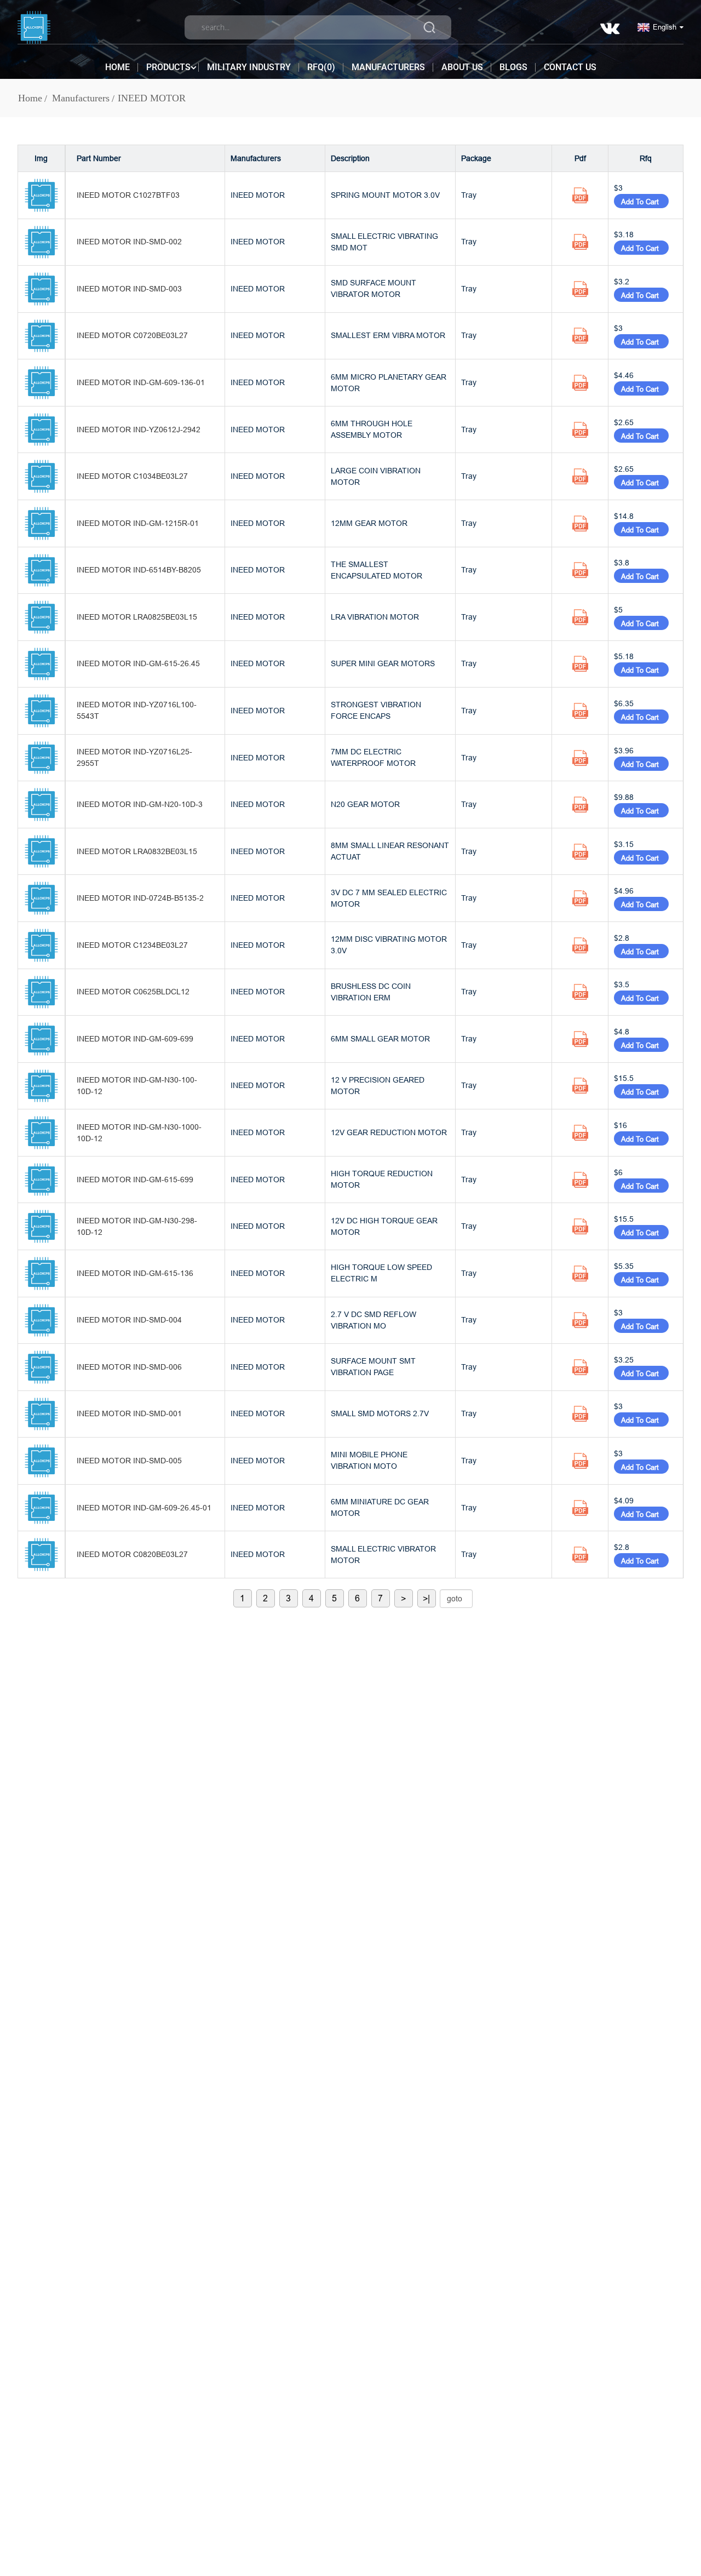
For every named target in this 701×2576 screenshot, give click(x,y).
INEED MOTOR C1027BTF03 (128, 195)
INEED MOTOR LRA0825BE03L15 (137, 617)
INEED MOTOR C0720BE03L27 (132, 335)
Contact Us (570, 67)
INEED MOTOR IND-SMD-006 (129, 1367)
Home (117, 67)
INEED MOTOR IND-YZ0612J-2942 (139, 430)
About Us (462, 67)
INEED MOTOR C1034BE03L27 (132, 476)
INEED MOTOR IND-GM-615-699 (135, 1180)
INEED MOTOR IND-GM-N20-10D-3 (140, 804)
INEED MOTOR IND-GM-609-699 (135, 1039)
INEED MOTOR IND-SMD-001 (129, 1413)
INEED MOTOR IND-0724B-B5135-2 (140, 898)
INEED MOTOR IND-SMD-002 (129, 242)
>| (426, 1598)
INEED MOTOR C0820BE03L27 (132, 1554)
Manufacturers (388, 67)
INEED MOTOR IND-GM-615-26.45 (138, 663)
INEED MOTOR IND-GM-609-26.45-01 (144, 1508)
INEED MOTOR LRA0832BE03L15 (137, 851)
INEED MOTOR (152, 98)
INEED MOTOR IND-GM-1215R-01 (138, 523)
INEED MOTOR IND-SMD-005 (129, 1461)
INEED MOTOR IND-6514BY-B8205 (139, 570)
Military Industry (249, 67)
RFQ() (321, 67)
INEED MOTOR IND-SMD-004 (129, 1320)
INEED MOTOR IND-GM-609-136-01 (141, 382)
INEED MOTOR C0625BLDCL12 (133, 992)
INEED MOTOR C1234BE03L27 (132, 945)
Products (168, 67)
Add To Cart (641, 202)
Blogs (513, 67)
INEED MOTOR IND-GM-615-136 (135, 1273)
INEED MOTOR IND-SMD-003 (129, 289)
